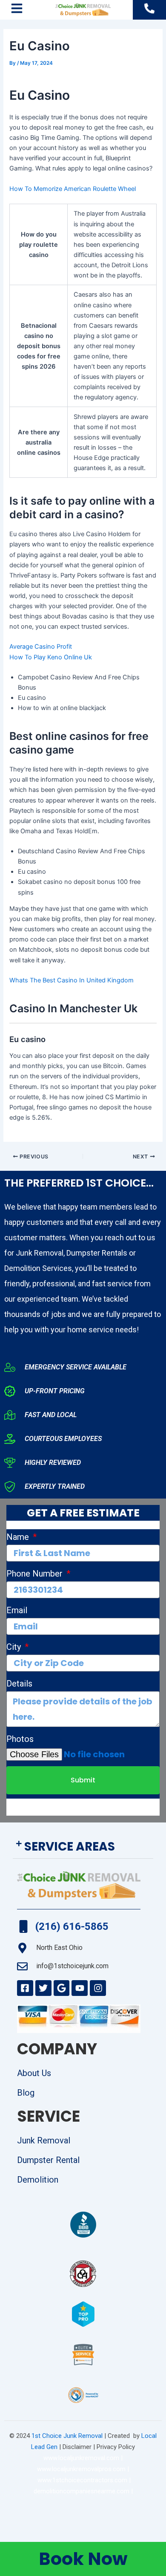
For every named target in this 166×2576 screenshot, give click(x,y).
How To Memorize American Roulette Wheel (73, 189)
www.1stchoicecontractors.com (82, 2480)
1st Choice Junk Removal (67, 2436)
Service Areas (70, 1847)
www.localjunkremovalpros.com (81, 2469)
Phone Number (36, 1574)
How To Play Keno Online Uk (51, 657)
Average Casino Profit (41, 647)
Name (19, 1537)
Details (19, 1684)
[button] (83, 1847)
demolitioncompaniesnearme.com (82, 2491)
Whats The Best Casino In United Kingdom (72, 980)
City (15, 1647)
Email (17, 1610)
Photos (20, 1739)
